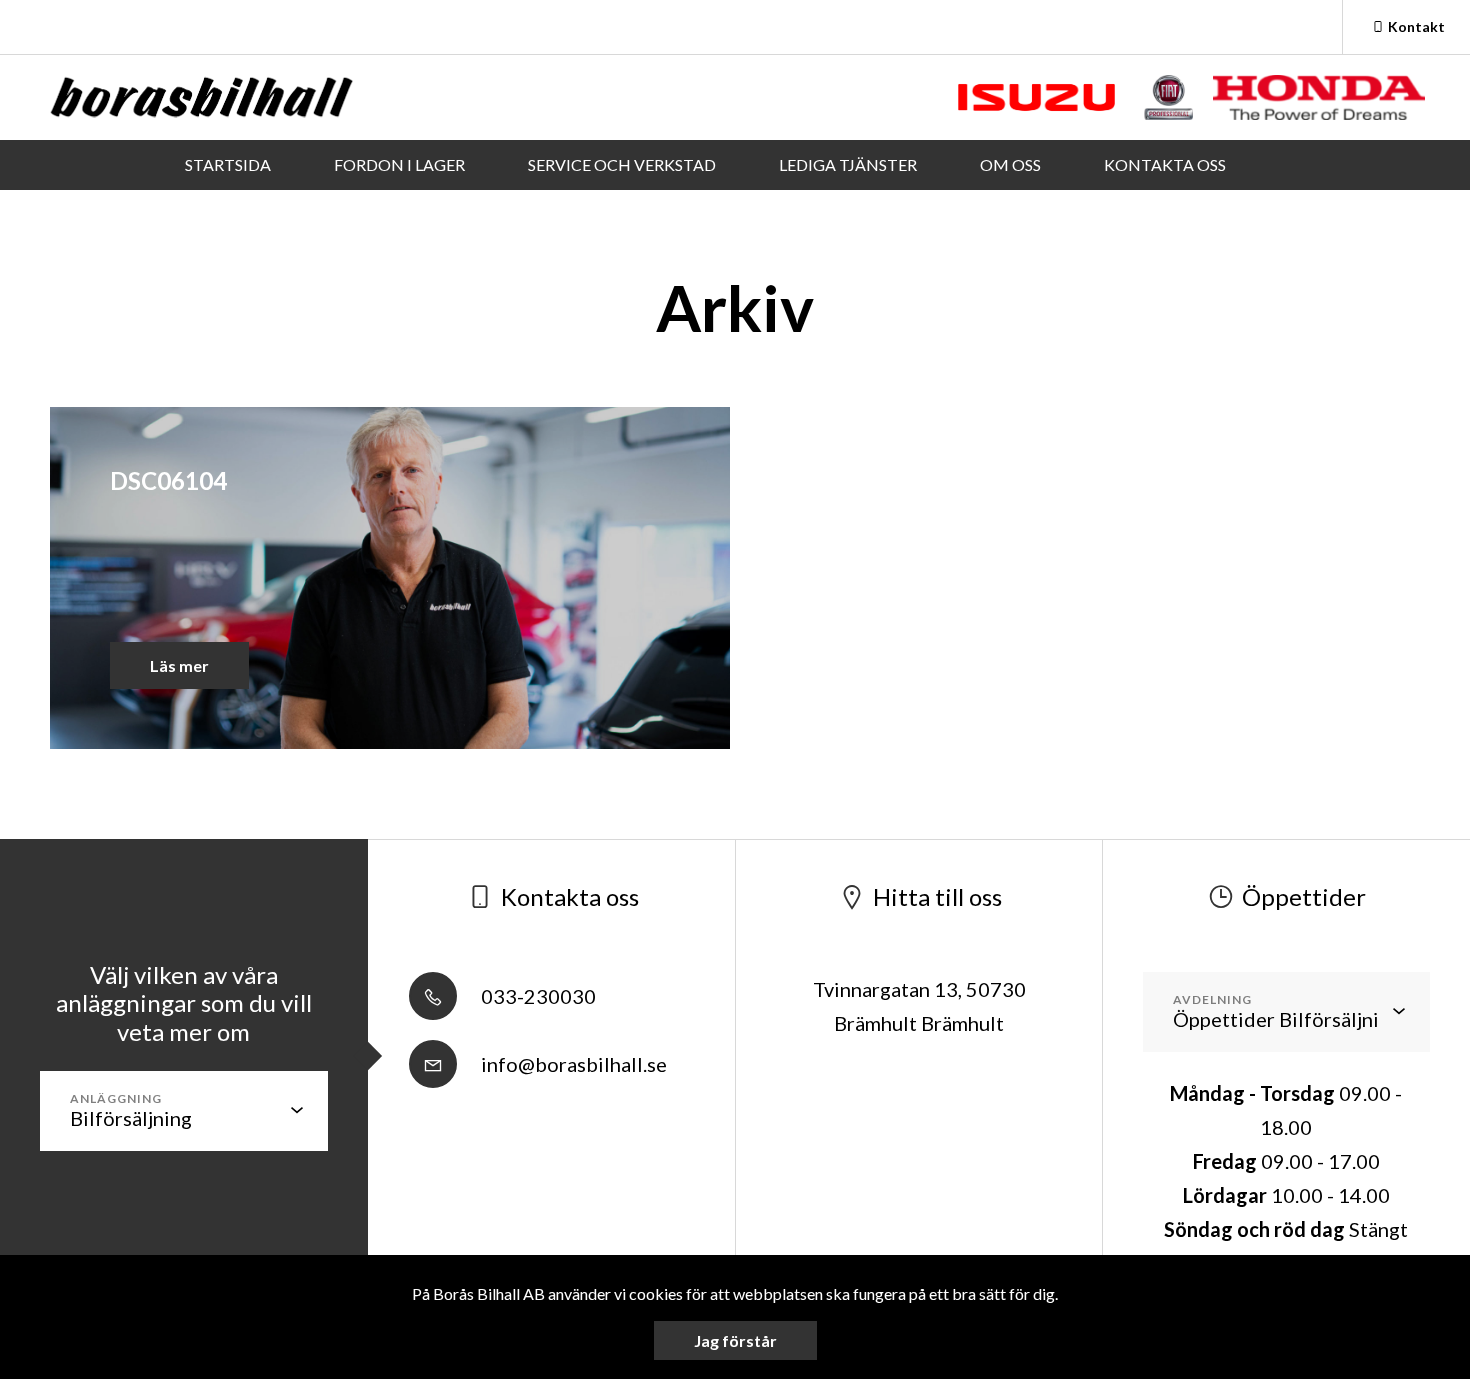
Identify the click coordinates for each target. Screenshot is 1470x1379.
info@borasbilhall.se (572, 1064)
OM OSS (1010, 164)
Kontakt (1416, 26)
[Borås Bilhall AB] (202, 97)
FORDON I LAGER (399, 164)
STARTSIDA (228, 164)
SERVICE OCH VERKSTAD (622, 164)
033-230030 (536, 996)
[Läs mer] (1036, 97)
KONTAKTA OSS (1165, 164)
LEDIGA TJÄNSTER (848, 164)
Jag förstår (735, 1340)
